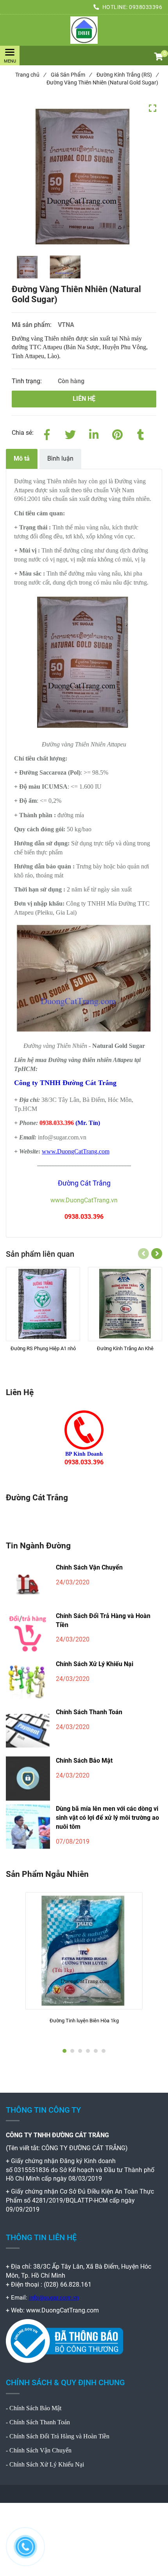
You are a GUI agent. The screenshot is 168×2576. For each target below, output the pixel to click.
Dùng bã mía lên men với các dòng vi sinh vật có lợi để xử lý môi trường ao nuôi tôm (107, 1818)
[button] (158, 57)
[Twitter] (70, 433)
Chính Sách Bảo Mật (84, 1761)
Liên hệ (84, 399)
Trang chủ (30, 75)
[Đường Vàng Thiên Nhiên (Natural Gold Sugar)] (84, 30)
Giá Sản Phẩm (71, 75)
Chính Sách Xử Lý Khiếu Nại (95, 1664)
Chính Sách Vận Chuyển (89, 1567)
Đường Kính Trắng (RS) (127, 75)
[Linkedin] (94, 433)
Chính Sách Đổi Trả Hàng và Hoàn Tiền (103, 1620)
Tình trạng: (28, 381)
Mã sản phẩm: (32, 325)
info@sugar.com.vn (54, 2298)
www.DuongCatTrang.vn (84, 1200)
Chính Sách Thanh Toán (89, 1712)
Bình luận (60, 458)
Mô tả (22, 458)
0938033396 (146, 7)
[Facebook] (47, 433)
